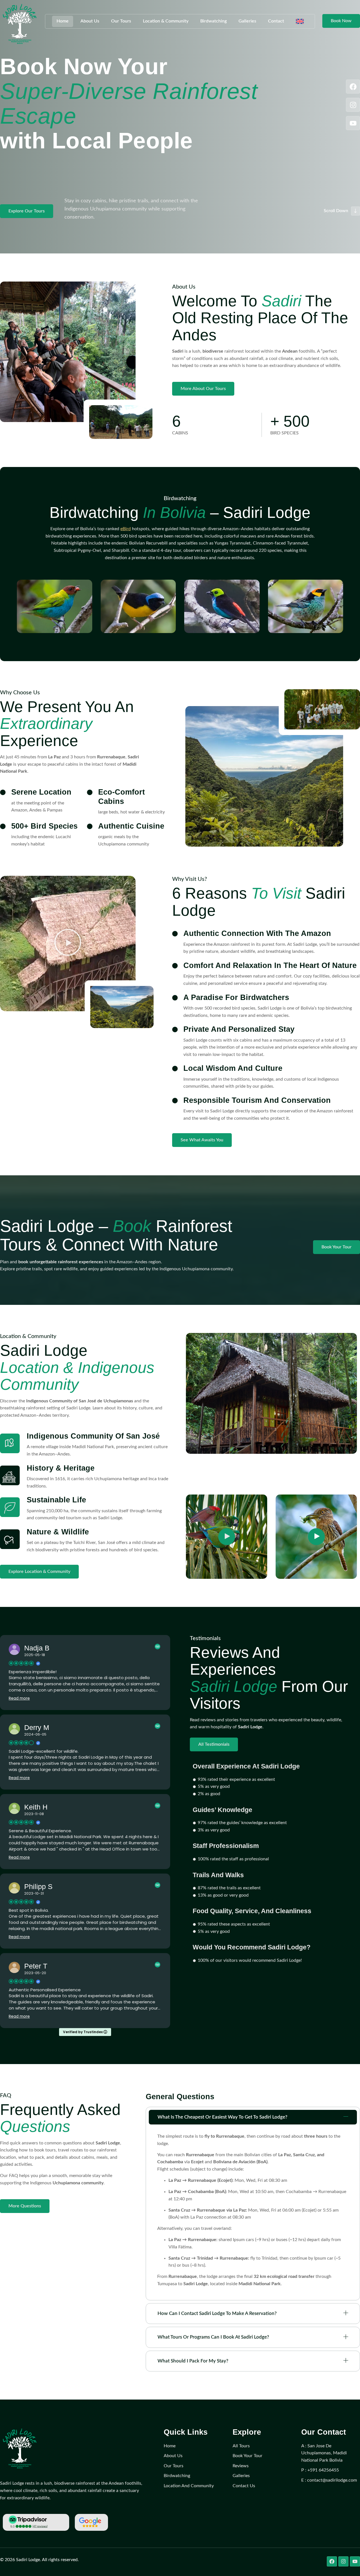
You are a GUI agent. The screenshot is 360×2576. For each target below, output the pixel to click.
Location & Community (166, 21)
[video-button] (227, 1537)
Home (63, 21)
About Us (90, 21)
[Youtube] (353, 123)
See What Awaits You (202, 1140)
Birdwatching (213, 21)
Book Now (341, 21)
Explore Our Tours (27, 211)
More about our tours (203, 389)
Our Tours (121, 21)
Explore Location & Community (39, 1572)
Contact (276, 21)
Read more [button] (19, 1698)
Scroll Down (336, 211)
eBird (126, 529)
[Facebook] (353, 87)
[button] (68, 944)
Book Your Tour (337, 1247)
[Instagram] (353, 105)
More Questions (25, 2206)
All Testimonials (214, 1744)
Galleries (247, 21)
